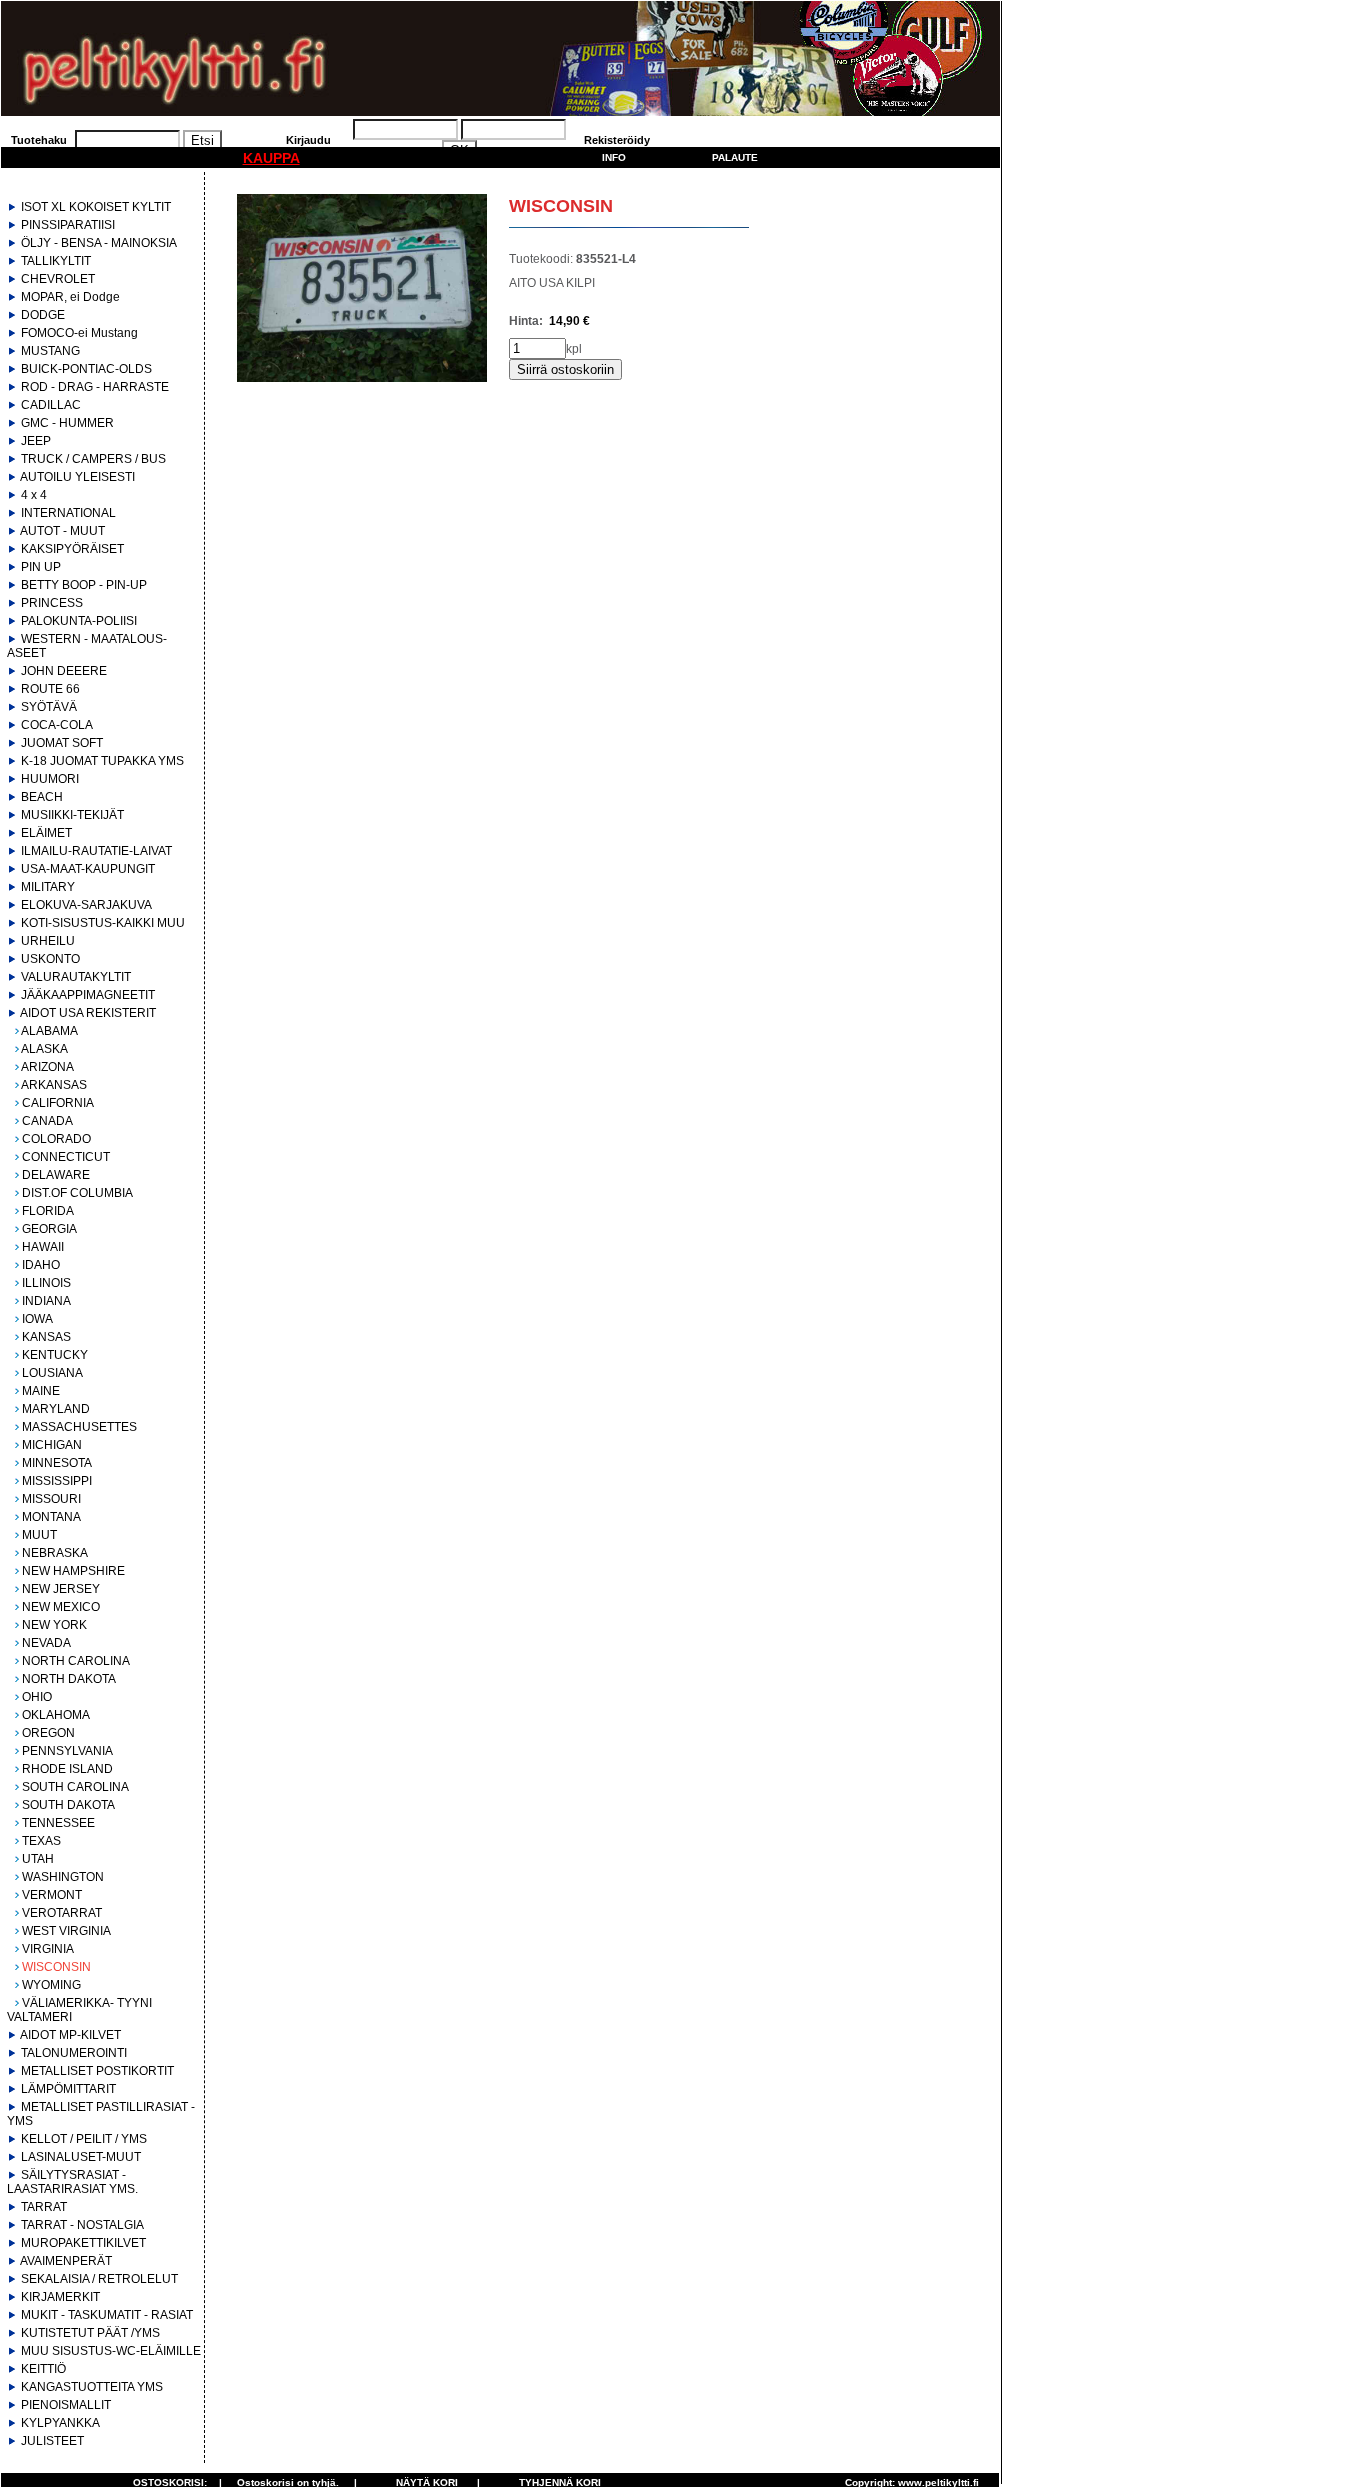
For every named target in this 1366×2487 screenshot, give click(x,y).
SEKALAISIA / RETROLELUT (99, 2279)
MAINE (41, 1391)
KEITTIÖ (43, 2369)
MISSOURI (51, 1499)
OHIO (37, 1697)
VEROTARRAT (62, 1913)
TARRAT (44, 2207)
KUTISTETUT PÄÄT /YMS (90, 2333)
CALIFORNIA (58, 1103)
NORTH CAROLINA (76, 1661)
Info (614, 157)
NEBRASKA (55, 1553)
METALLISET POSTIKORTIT (97, 2071)
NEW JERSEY (61, 1589)
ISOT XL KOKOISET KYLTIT (96, 207)
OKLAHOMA (56, 1715)
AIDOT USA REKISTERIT (88, 1013)
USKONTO (50, 959)
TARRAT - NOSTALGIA (82, 2225)
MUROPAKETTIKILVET (83, 2243)
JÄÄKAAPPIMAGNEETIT (88, 995)
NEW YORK (54, 1625)
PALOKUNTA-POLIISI (79, 621)
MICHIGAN (52, 1445)
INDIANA (46, 1301)
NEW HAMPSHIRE (73, 1571)
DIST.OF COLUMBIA (77, 1193)
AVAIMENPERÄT (66, 2261)
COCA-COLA (57, 725)
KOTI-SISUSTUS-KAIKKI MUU (103, 923)
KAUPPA (271, 158)
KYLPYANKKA (60, 2423)
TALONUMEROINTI (74, 2053)
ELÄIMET (46, 833)
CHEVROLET (58, 279)
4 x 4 (34, 495)
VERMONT (52, 1895)
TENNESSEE (58, 1823)
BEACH (42, 797)
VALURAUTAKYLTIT (76, 977)
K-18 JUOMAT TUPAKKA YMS (102, 761)
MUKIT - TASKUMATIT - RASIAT (107, 2315)
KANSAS (46, 1337)
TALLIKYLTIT (56, 261)
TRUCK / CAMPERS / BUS (93, 459)
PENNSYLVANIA (67, 1751)
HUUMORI (50, 779)
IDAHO (41, 1265)
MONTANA (51, 1517)
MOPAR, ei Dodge (70, 297)
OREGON (48, 1733)
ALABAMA (49, 1031)
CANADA (47, 1121)
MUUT (39, 1535)
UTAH (38, 1859)
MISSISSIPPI (57, 1481)
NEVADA (46, 1643)
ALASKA (44, 1049)
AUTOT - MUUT (62, 531)
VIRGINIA (48, 1949)
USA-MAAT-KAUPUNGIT (88, 869)
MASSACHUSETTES (79, 1427)
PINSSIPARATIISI (68, 225)
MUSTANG (50, 351)
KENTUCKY (55, 1355)
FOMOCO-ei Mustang (79, 333)
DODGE (43, 315)
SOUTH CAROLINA (75, 1787)
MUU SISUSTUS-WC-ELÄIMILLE (111, 2351)
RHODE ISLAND (67, 1769)
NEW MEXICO (61, 1607)
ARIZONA (47, 1067)
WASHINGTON (63, 1877)
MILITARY (48, 887)
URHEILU (48, 941)
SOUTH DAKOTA (68, 1805)
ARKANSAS (54, 1085)
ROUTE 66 (50, 689)
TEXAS (41, 1841)
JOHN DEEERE (64, 671)
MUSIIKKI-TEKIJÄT (72, 815)
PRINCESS (52, 603)
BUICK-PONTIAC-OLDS (86, 369)
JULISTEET (52, 2441)
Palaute (735, 157)
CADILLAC (51, 405)
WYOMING (51, 1985)
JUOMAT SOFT (62, 743)
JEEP (36, 441)
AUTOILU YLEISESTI (77, 477)
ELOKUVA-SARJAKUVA (86, 905)
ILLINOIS (46, 1283)
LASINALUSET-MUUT (81, 2157)
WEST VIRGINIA (66, 1931)
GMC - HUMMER (67, 423)
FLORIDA (48, 1211)
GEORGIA (49, 1229)
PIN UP (41, 567)
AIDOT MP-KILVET (70, 2035)
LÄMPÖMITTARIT (68, 2089)
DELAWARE (56, 1175)
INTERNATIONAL (68, 513)
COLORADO (56, 1139)
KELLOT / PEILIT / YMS (84, 2139)
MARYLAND (56, 1409)
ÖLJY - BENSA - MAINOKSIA (99, 243)
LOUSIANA (52, 1373)
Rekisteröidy (617, 140)
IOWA (37, 1319)
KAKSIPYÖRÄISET (72, 549)
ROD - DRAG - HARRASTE (95, 387)
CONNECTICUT (66, 1157)
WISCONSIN (56, 1967)
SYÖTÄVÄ (49, 707)
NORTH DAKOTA (69, 1679)
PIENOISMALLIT (66, 2405)
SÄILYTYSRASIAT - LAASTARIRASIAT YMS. (72, 2182)
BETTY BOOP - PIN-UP (84, 585)
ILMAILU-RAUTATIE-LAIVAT (96, 851)
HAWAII (43, 1247)
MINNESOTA (57, 1463)
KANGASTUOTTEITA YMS (92, 2387)
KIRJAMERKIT (60, 2297)
